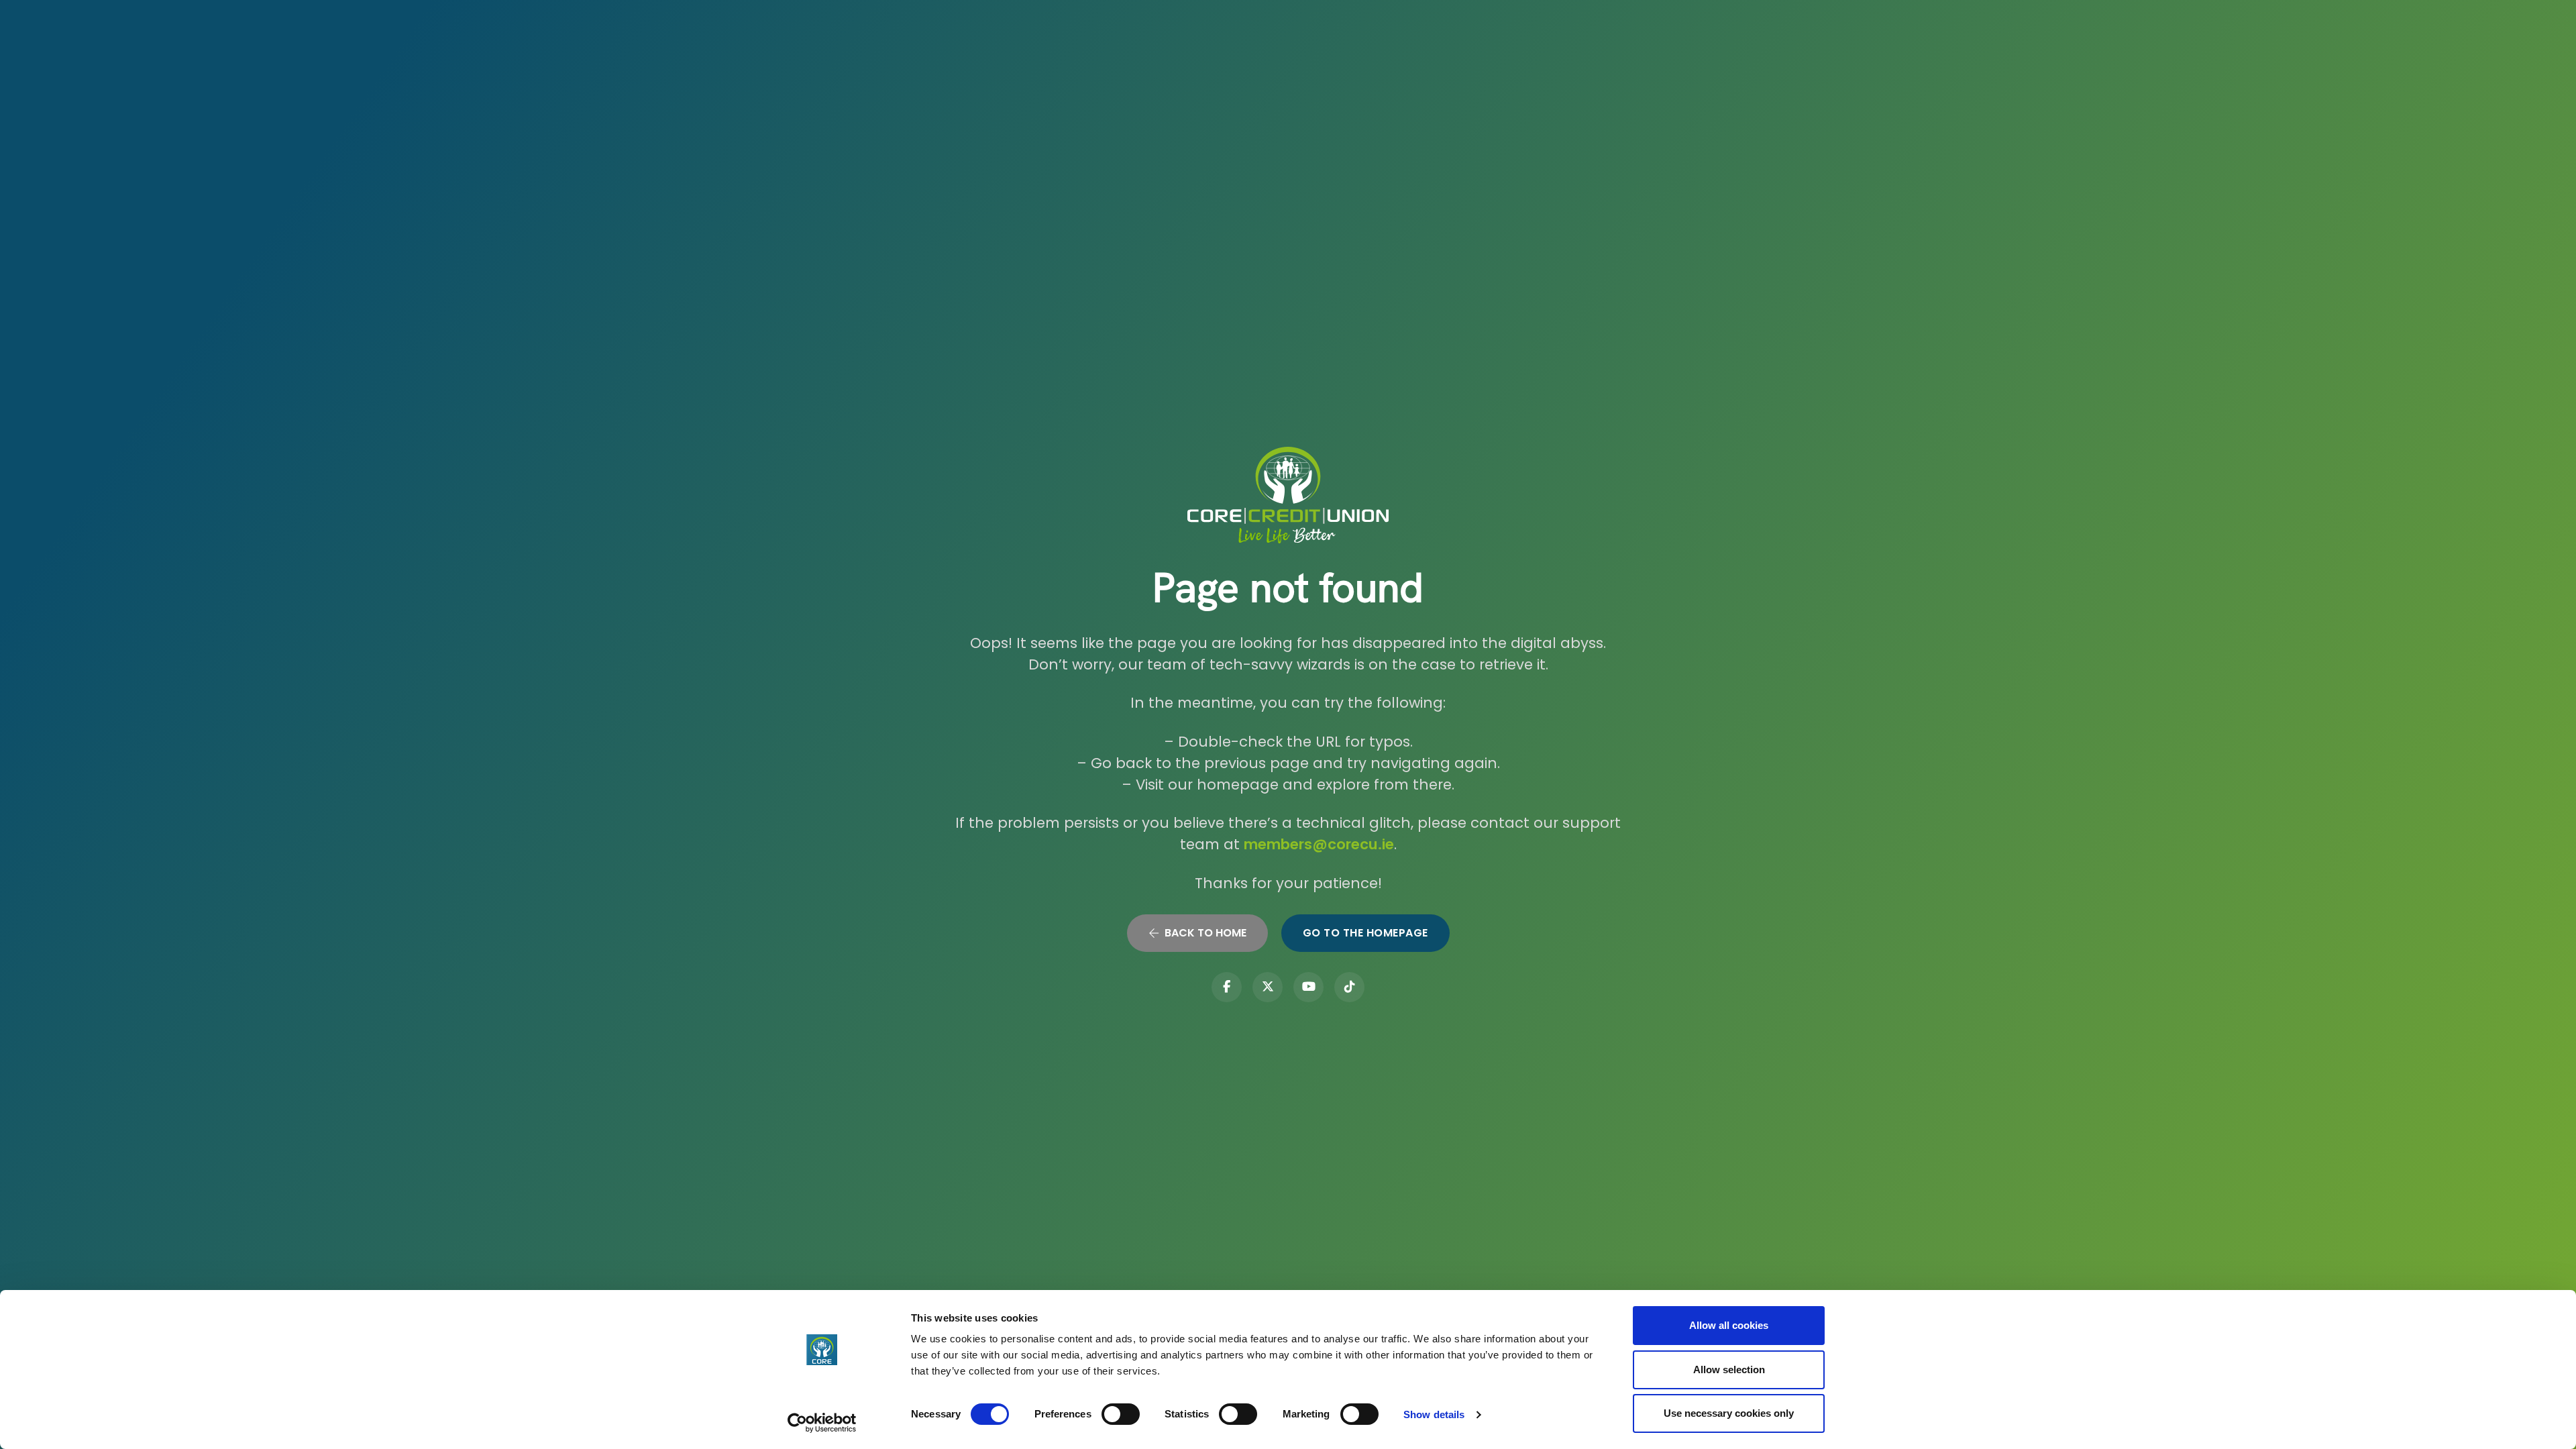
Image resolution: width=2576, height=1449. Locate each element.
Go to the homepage (1365, 933)
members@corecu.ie (1319, 844)
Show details (1434, 1414)
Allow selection (1729, 1370)
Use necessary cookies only (1729, 1413)
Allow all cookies (1729, 1325)
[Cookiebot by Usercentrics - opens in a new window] (822, 1423)
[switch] (1121, 1414)
